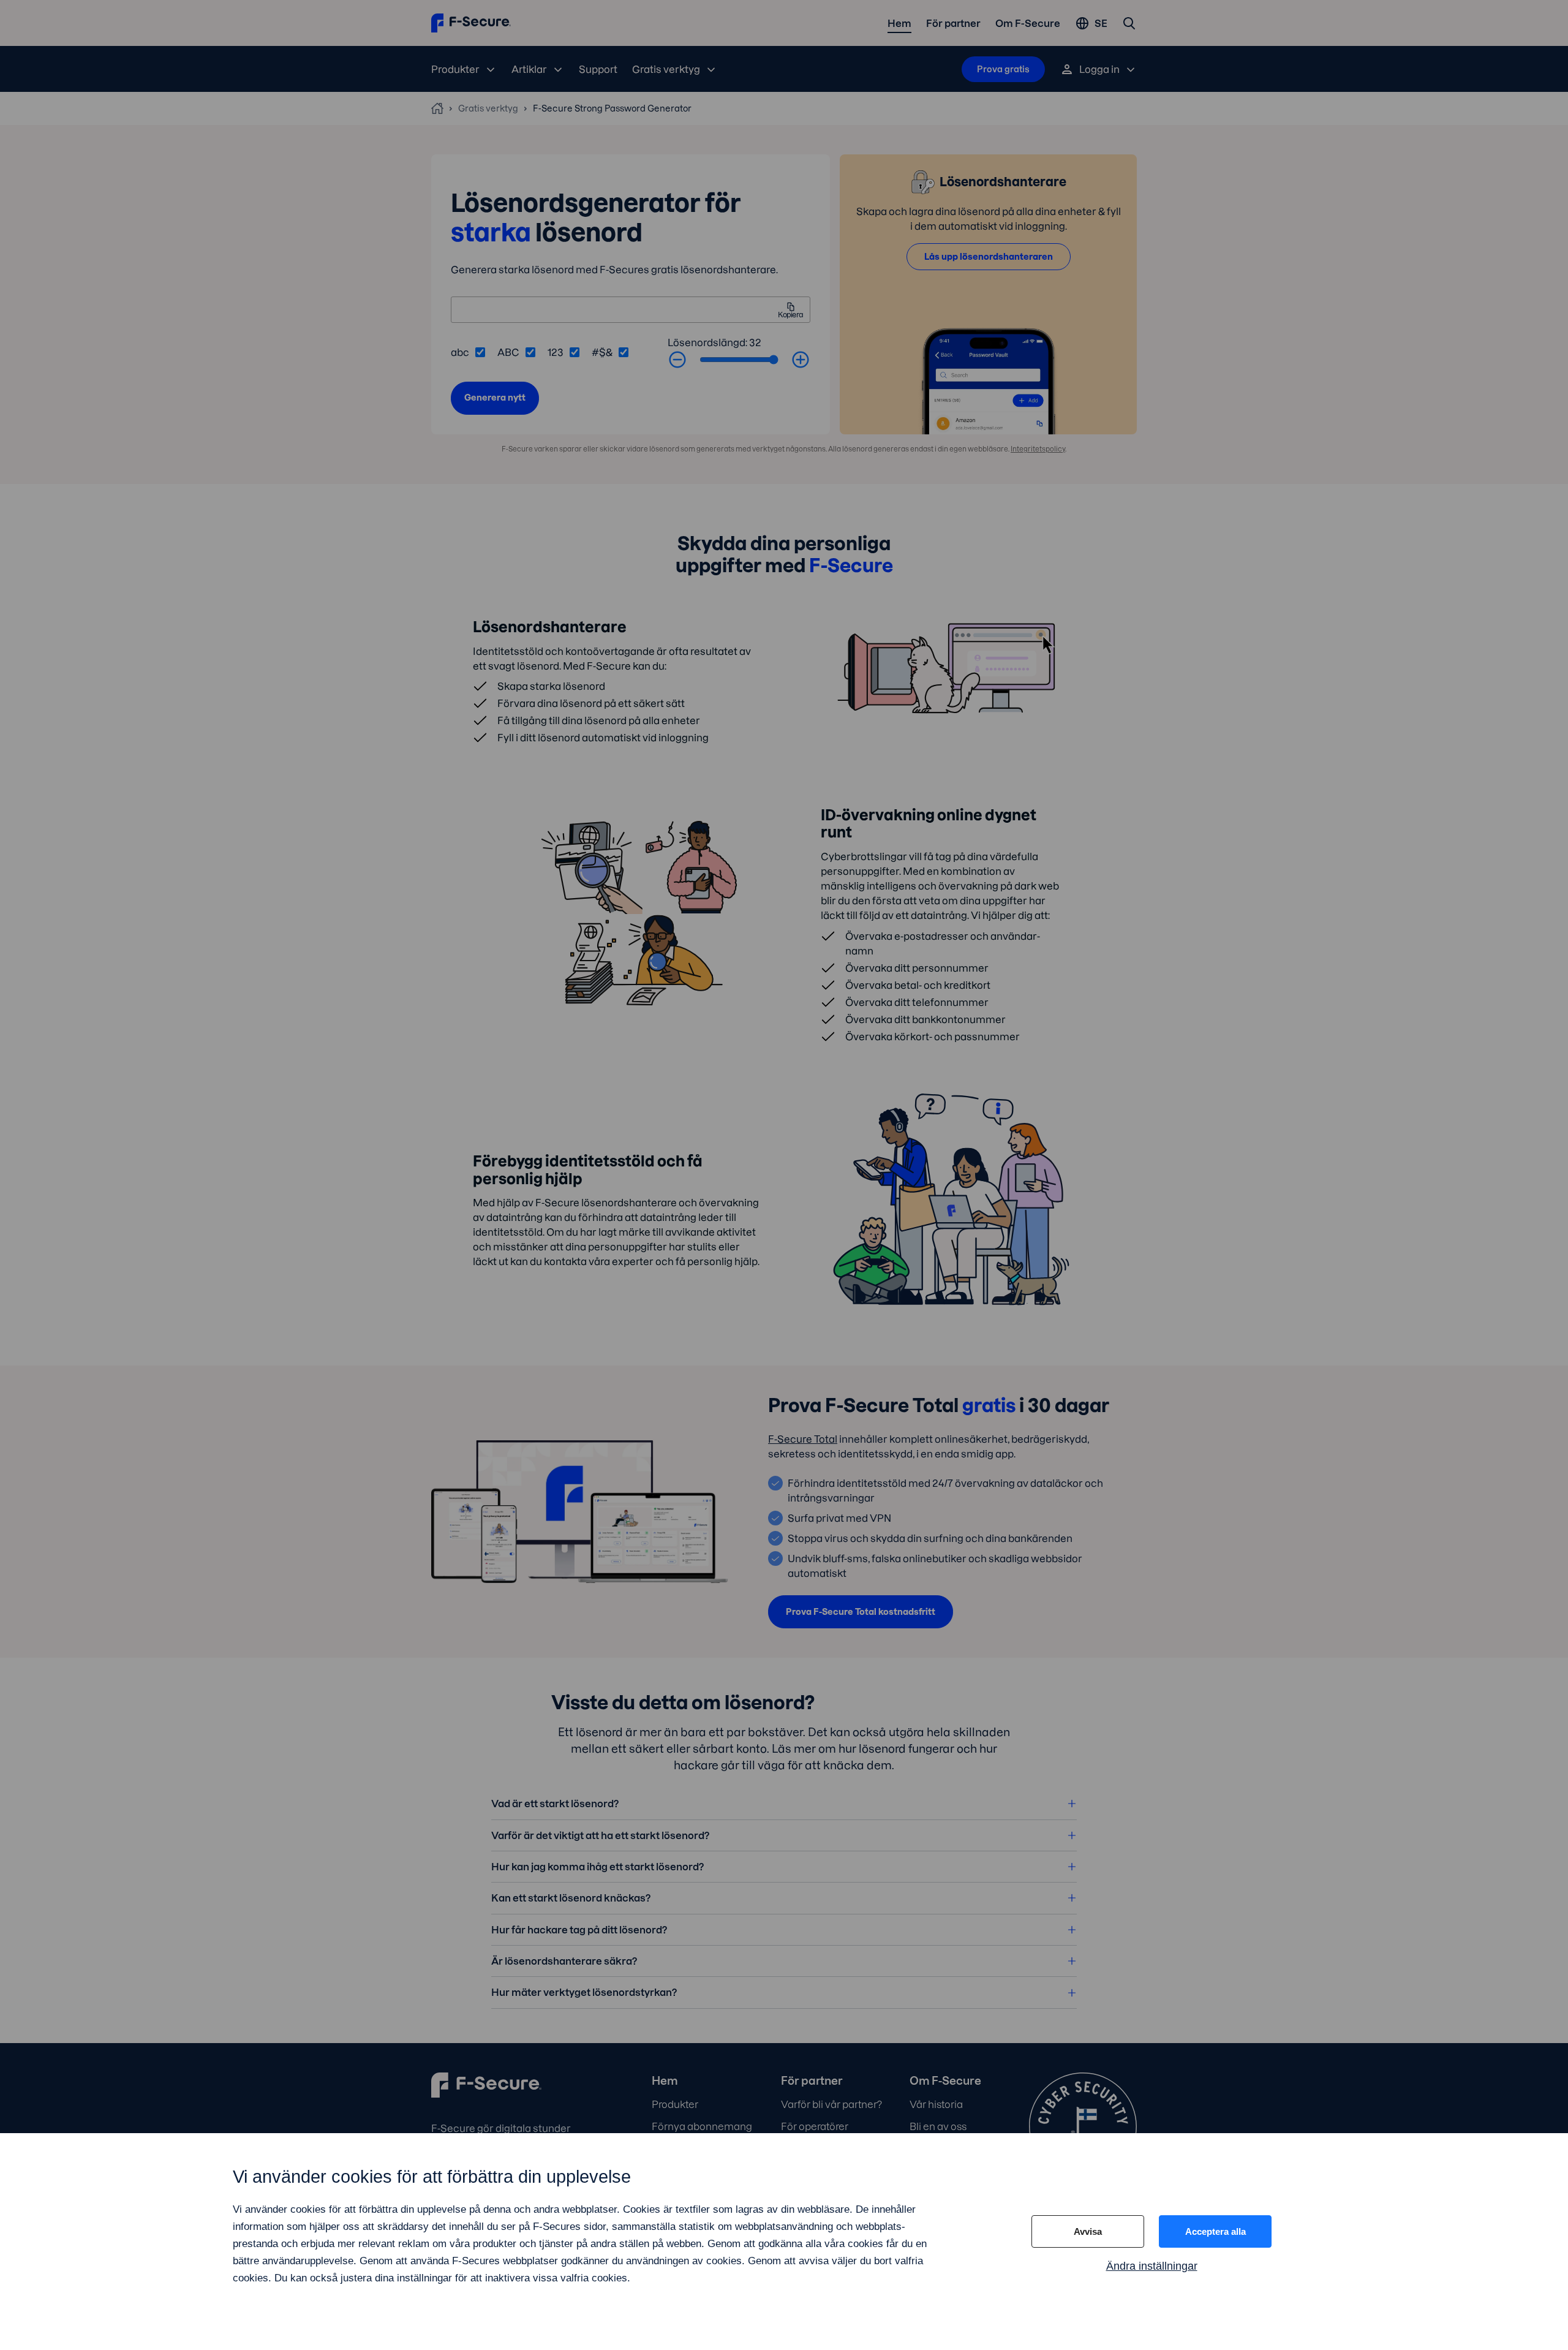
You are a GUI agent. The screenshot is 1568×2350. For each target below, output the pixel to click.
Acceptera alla (1216, 2231)
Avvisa (1088, 2231)
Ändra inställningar (1152, 2266)
